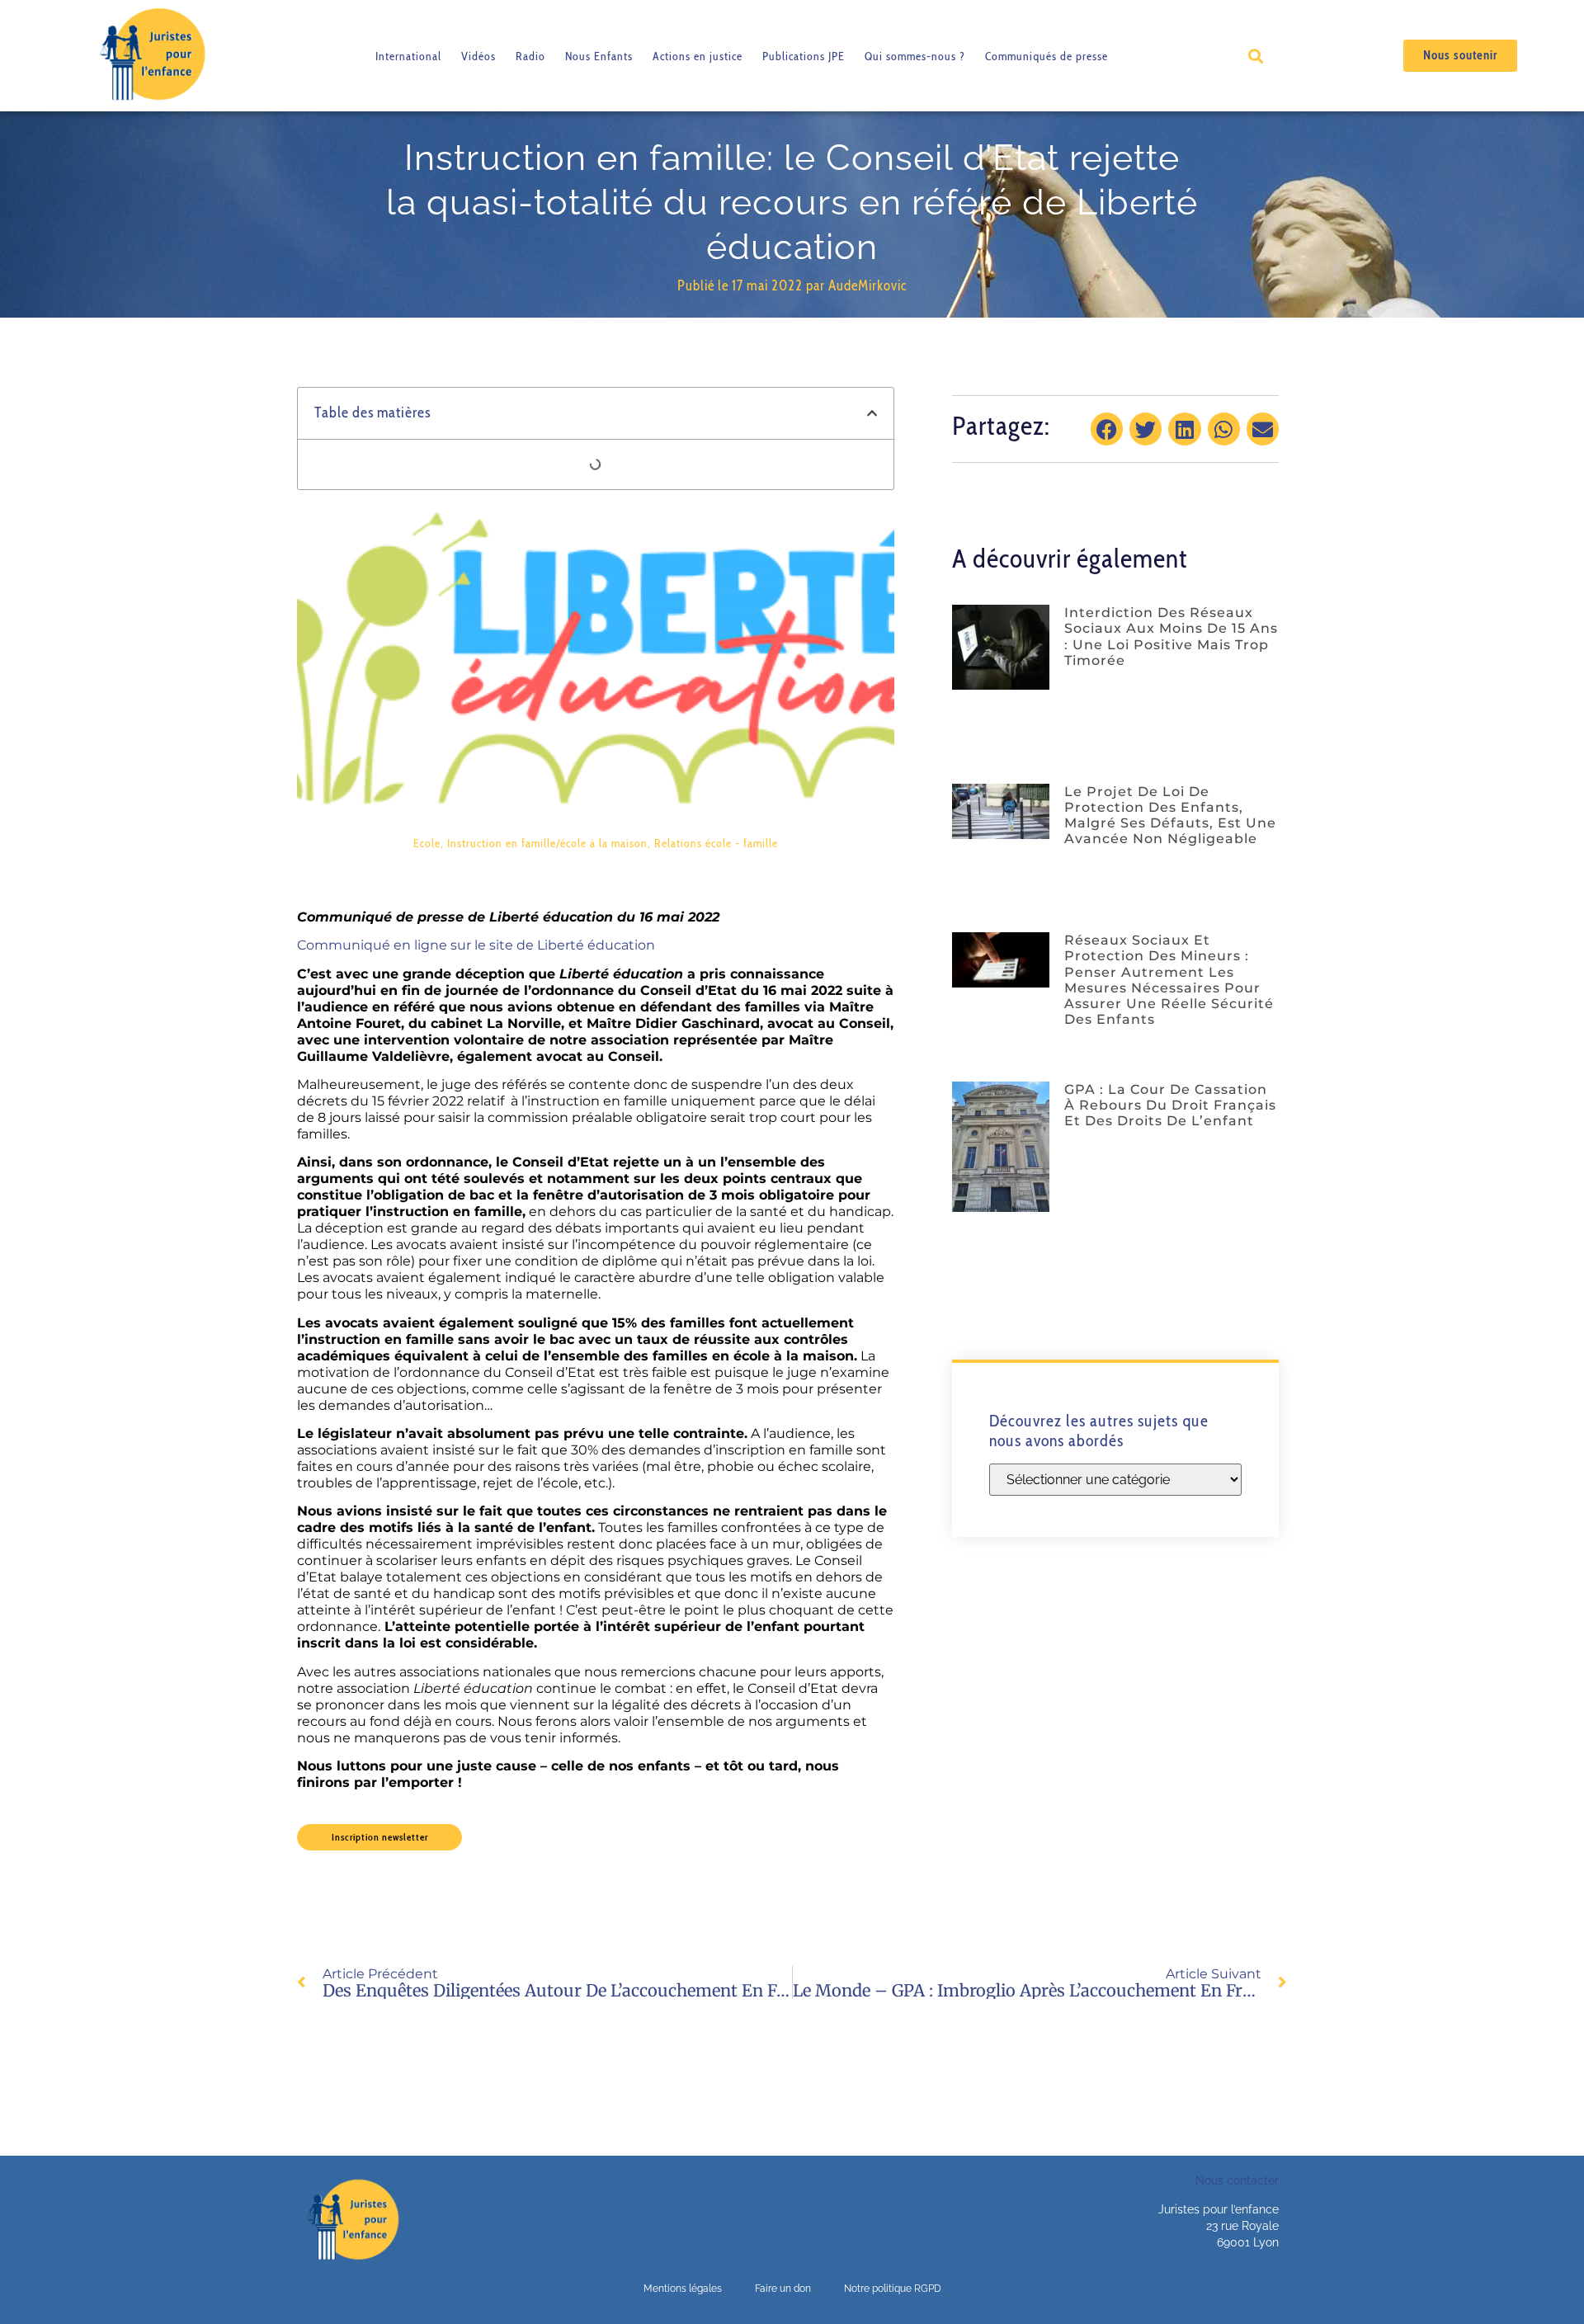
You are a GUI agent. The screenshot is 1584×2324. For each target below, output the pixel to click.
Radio (530, 56)
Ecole (427, 843)
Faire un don (783, 2289)
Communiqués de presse (1047, 56)
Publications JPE (804, 56)
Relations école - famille (716, 843)
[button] (1255, 56)
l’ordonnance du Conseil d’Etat (630, 990)
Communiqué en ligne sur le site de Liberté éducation (476, 945)
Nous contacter (1237, 2180)
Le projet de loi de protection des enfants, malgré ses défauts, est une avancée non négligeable (1170, 816)
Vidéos (478, 56)
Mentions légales (683, 2289)
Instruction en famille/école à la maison (547, 843)
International (408, 56)
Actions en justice (698, 56)
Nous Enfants (599, 56)
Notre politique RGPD (893, 2289)
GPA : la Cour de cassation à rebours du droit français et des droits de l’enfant (1170, 1105)
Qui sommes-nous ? (915, 56)
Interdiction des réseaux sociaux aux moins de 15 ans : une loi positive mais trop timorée (1171, 636)
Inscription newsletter (380, 1837)
